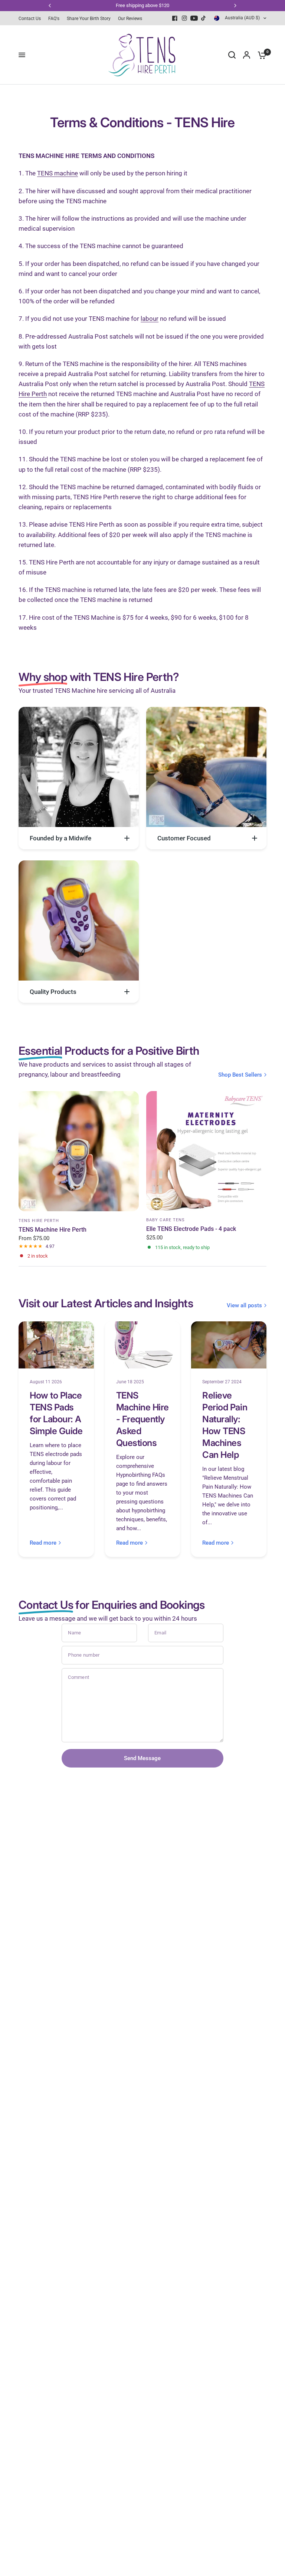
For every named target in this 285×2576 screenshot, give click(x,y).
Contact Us (30, 19)
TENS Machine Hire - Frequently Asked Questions (142, 1419)
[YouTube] (194, 18)
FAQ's (54, 19)
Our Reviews (130, 19)
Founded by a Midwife (60, 838)
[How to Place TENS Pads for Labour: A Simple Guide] (56, 1345)
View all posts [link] (244, 1306)
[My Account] (247, 55)
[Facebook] (175, 18)
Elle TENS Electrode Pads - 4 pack (191, 1228)
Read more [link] (43, 1543)
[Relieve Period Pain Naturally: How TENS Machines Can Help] (229, 1345)
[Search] (232, 55)
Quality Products (53, 992)
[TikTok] (204, 18)
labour (150, 319)
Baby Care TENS (166, 1220)
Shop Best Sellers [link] (240, 1075)
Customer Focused (184, 838)
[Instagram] (184, 18)
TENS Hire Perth (39, 1221)
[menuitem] (32, 19)
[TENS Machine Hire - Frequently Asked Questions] (143, 1345)
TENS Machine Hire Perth (53, 1230)
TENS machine (58, 173)
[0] (260, 55)
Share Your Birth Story (89, 19)
